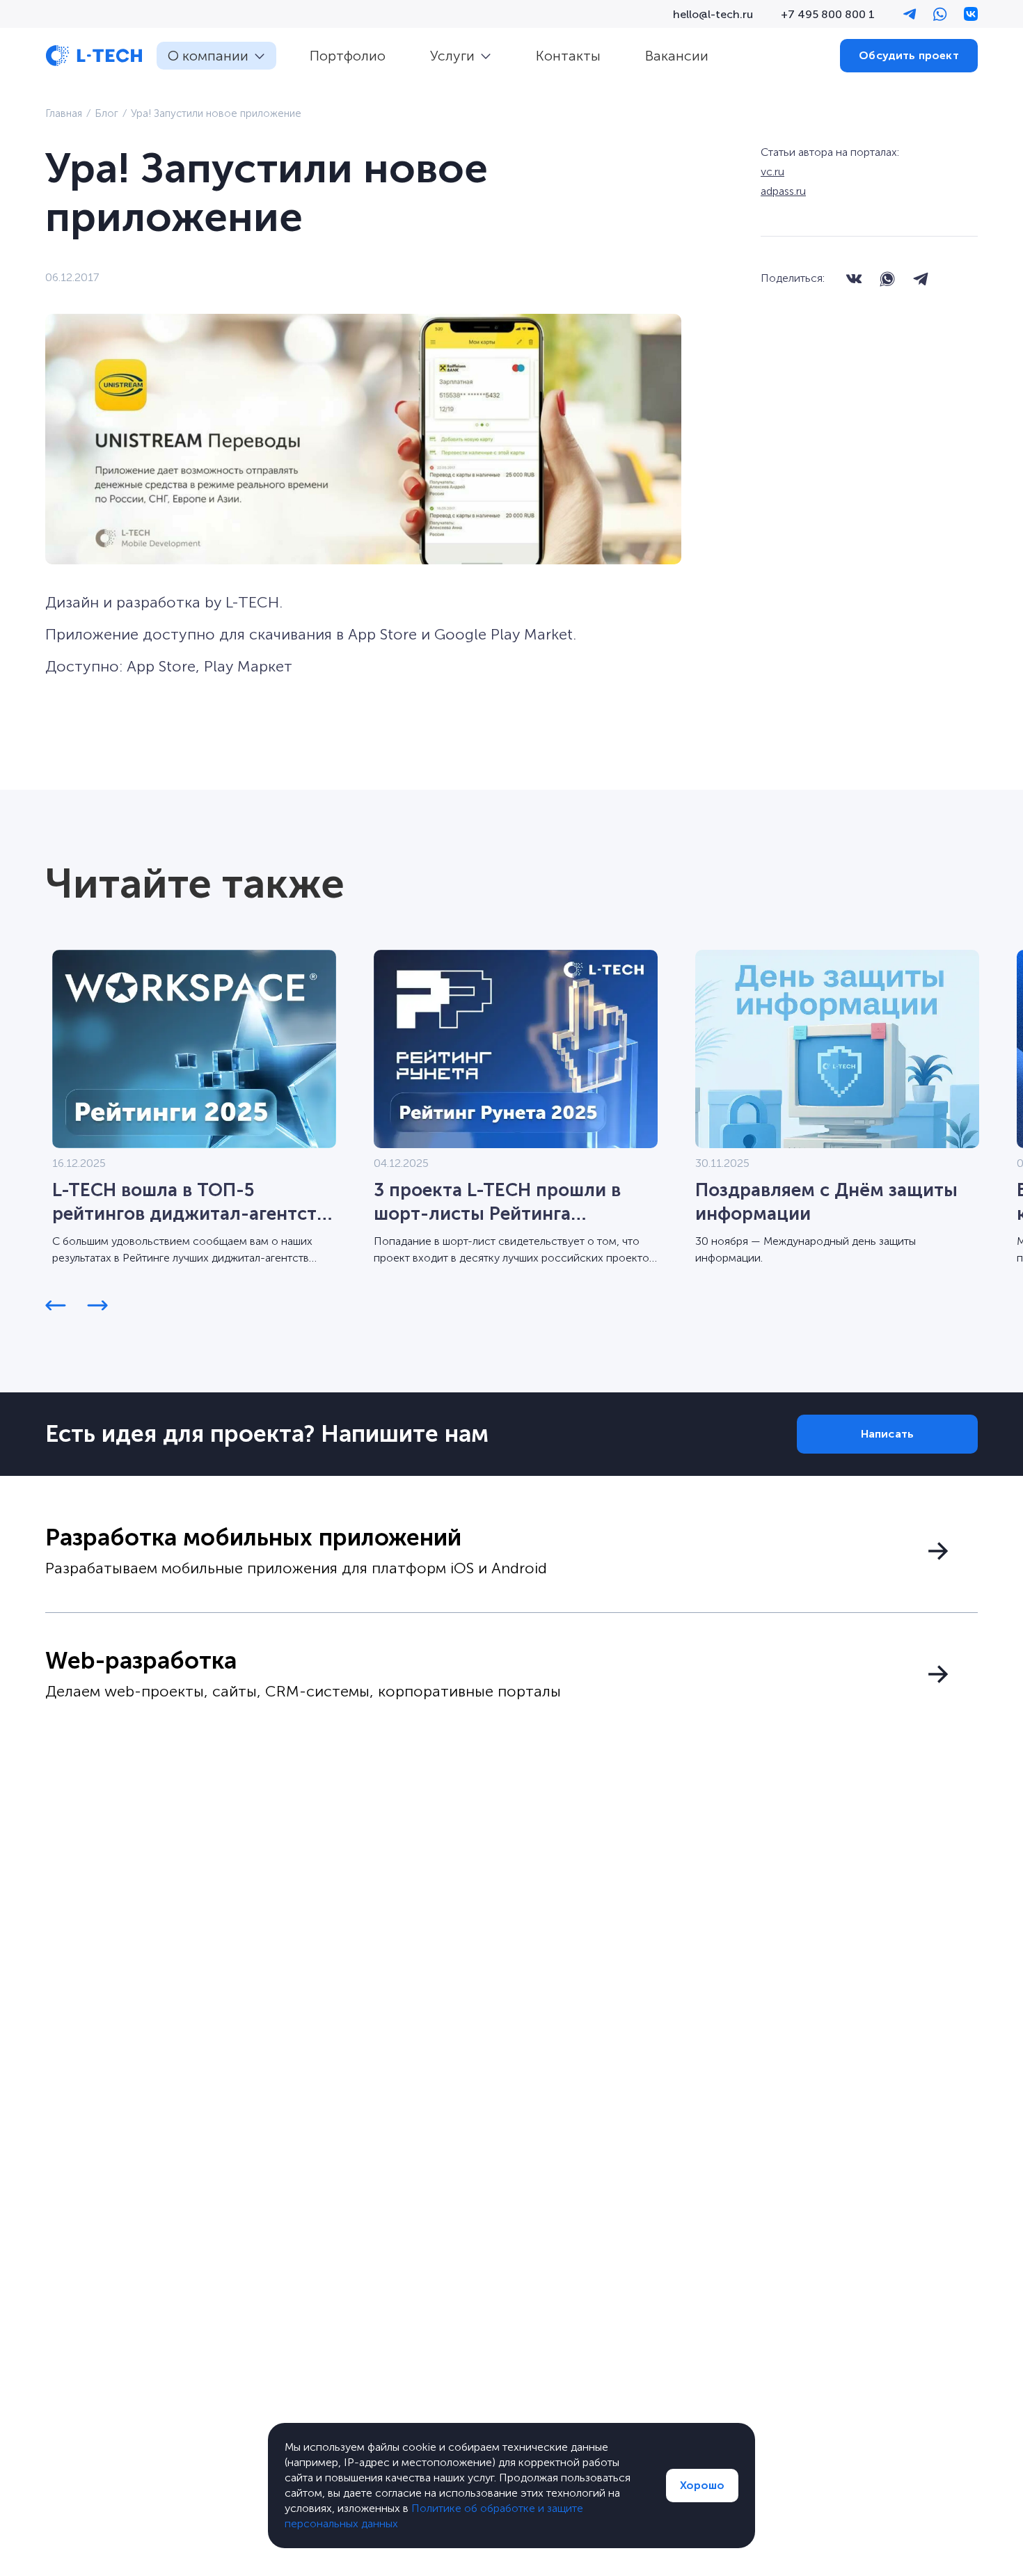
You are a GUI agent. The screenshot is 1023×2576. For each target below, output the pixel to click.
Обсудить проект (909, 55)
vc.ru (772, 172)
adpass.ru (783, 191)
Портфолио (348, 56)
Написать (887, 1434)
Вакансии (677, 56)
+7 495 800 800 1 (828, 14)
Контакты (568, 56)
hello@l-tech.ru (713, 14)
